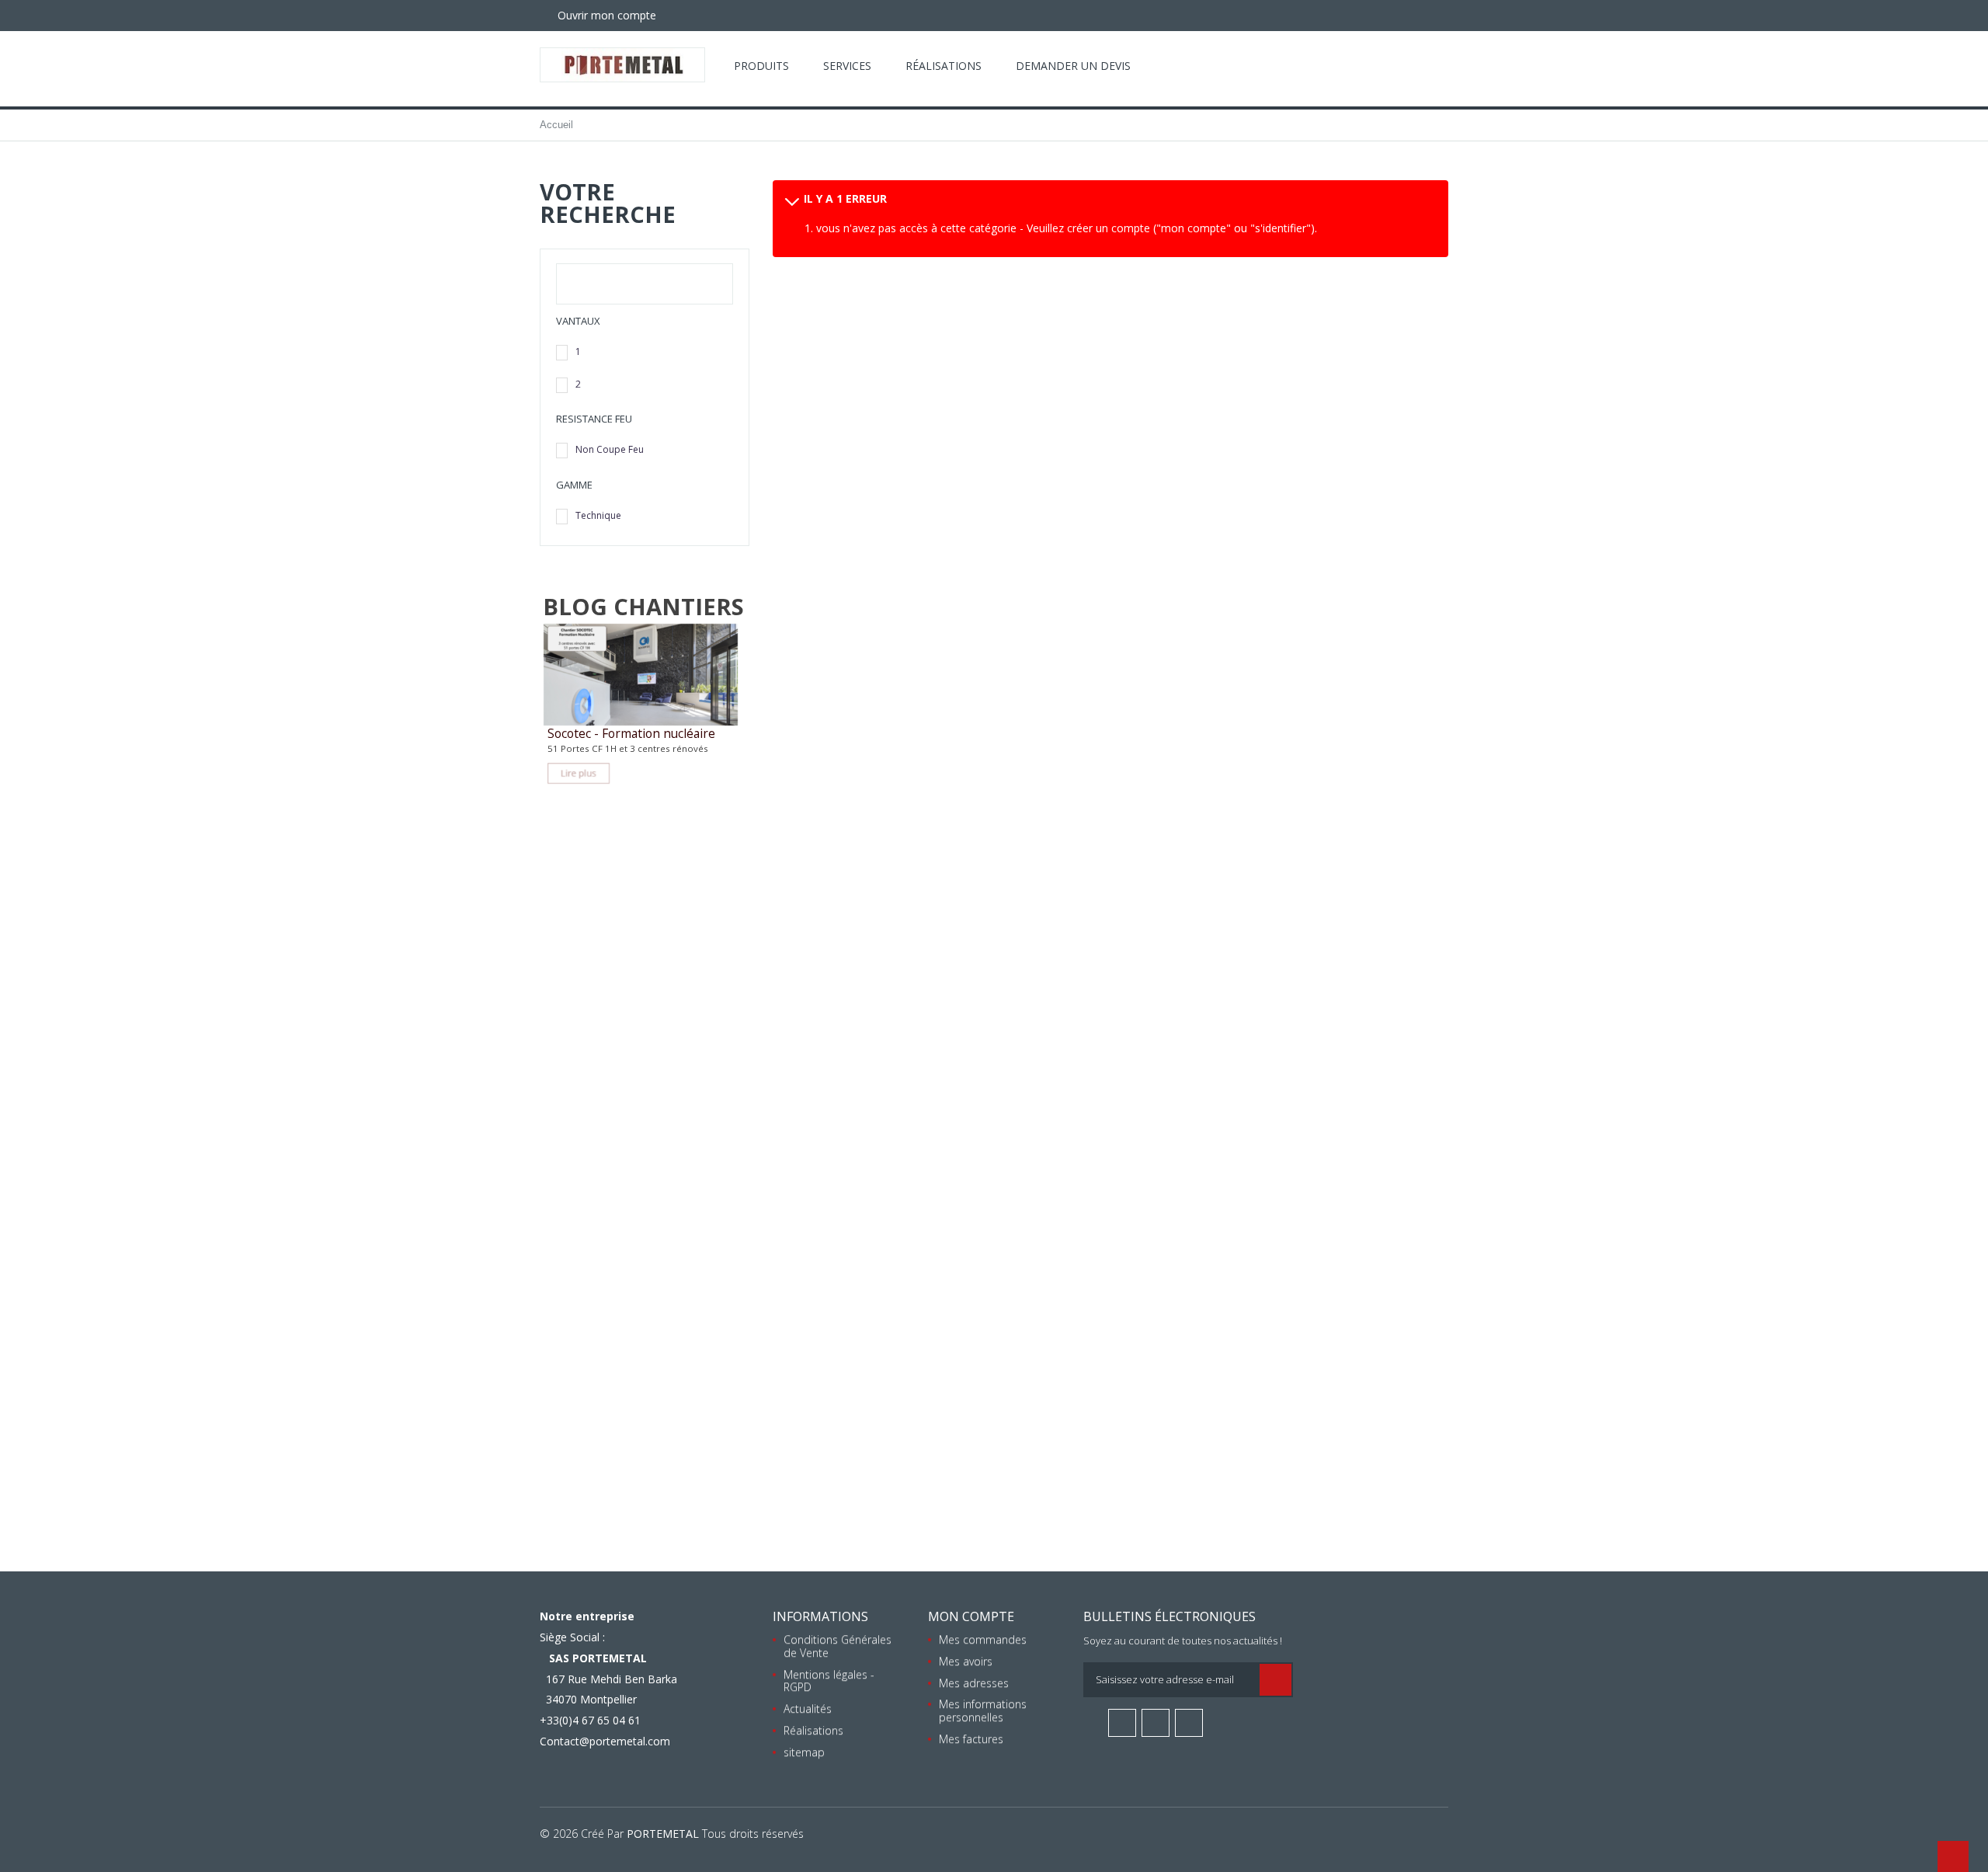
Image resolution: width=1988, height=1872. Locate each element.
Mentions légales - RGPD (829, 1681)
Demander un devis (1073, 66)
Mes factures (971, 1739)
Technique (598, 515)
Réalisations (944, 66)
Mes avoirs (966, 1661)
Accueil (556, 125)
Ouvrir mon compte (605, 15)
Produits (761, 66)
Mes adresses (974, 1683)
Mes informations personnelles (983, 1711)
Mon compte (971, 1616)
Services (847, 66)
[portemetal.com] (622, 65)
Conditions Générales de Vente (838, 1646)
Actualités (808, 1708)
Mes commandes (983, 1639)
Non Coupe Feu (610, 449)
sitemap (804, 1752)
